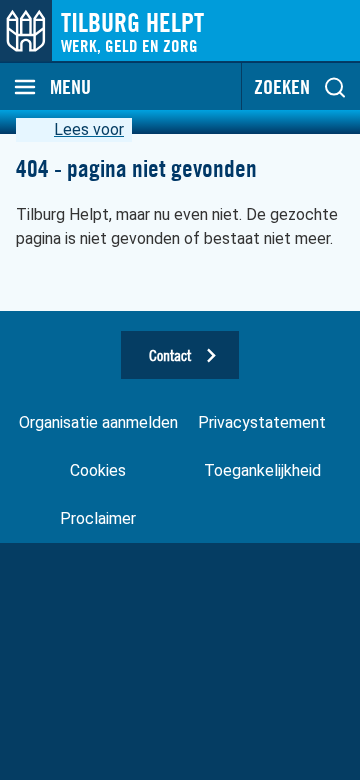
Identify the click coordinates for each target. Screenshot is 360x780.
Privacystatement (262, 422)
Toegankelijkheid (262, 470)
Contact (170, 355)
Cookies (98, 470)
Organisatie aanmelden (98, 422)
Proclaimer (98, 518)
